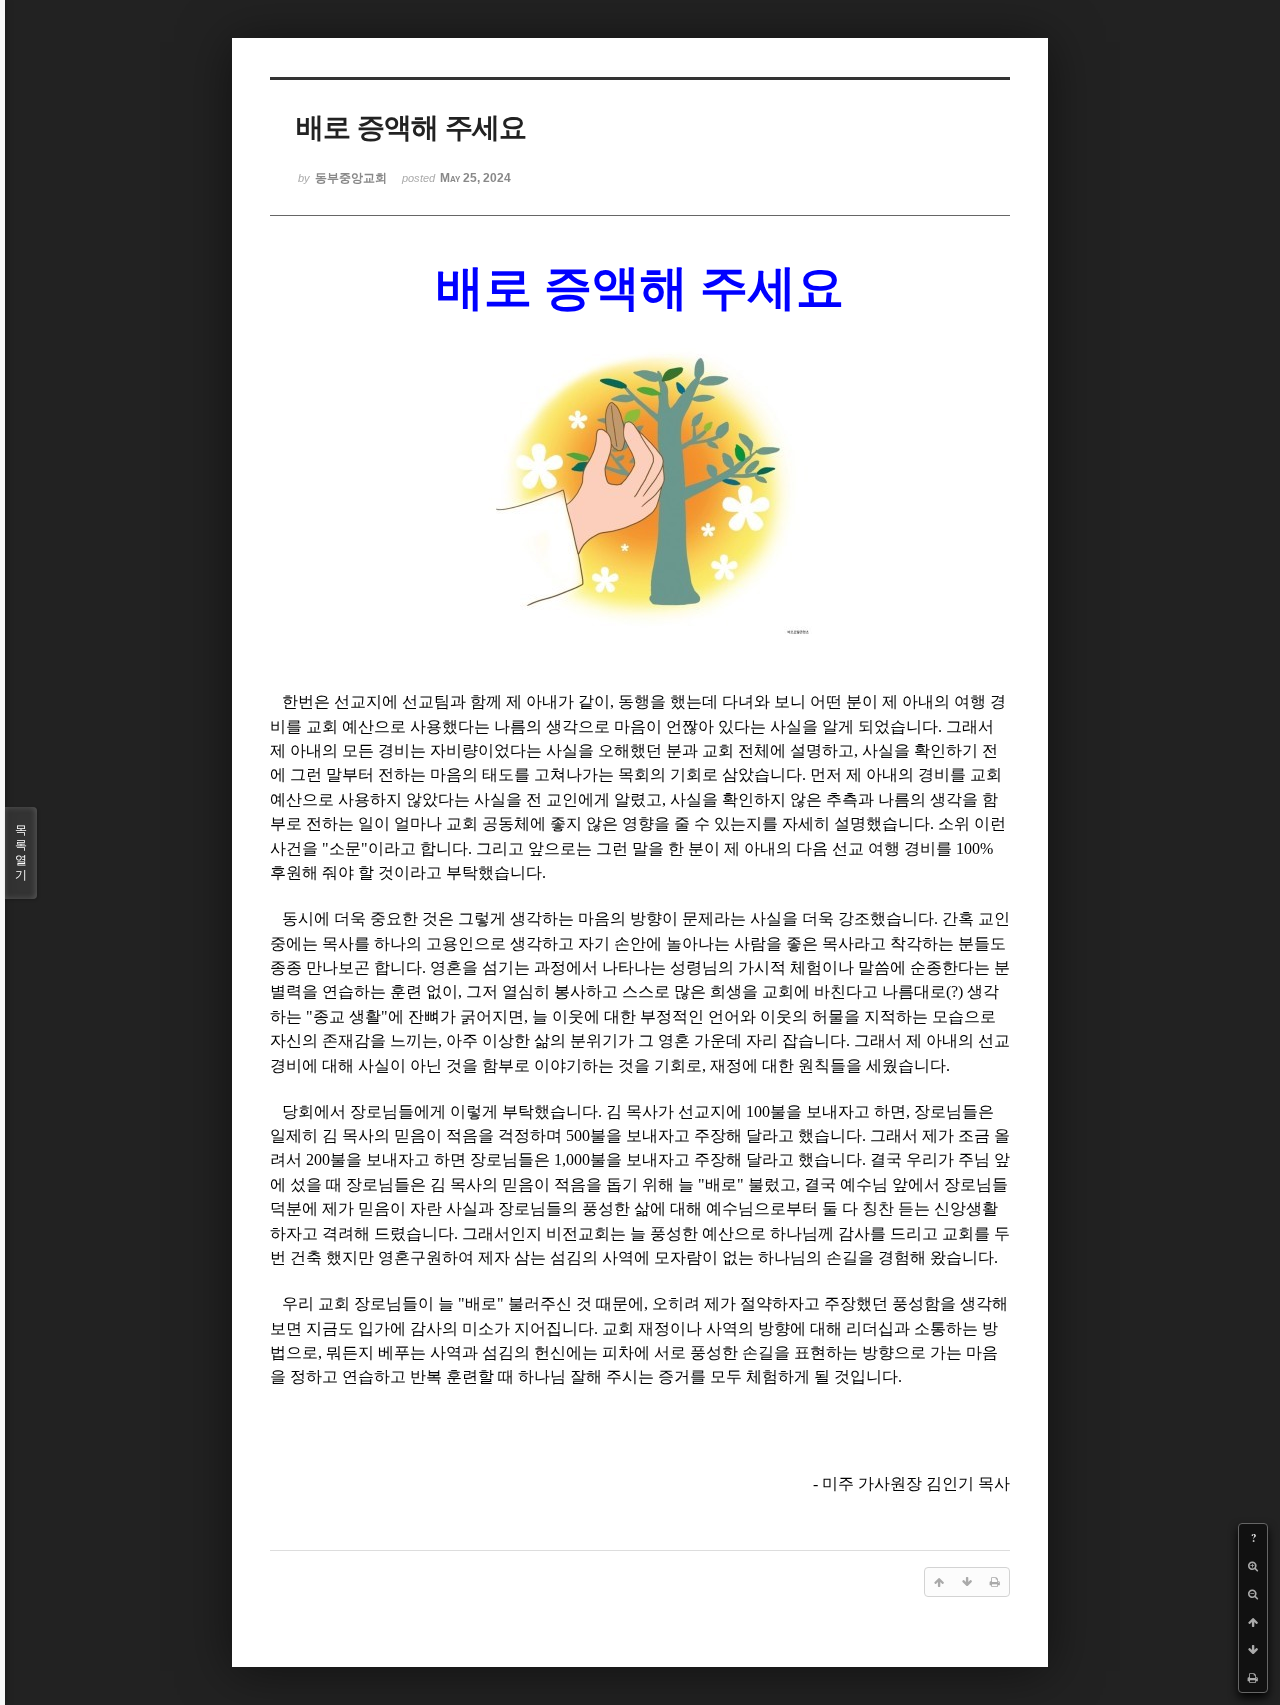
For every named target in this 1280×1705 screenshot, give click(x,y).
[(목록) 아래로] (1253, 1650)
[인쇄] (1253, 1678)
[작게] (1253, 1594)
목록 (21, 852)
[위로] (1253, 1622)
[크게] (1253, 1566)
